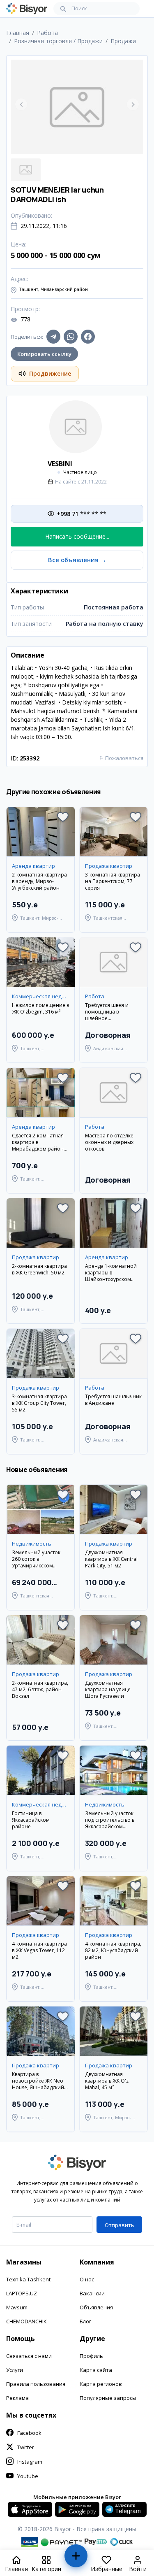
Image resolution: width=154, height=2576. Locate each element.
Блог (85, 2321)
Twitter (26, 2447)
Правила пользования (36, 2384)
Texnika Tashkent (28, 2279)
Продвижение (50, 373)
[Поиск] (63, 9)
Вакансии (92, 2293)
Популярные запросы (108, 2398)
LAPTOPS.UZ (22, 2293)
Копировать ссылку (44, 354)
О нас (87, 2279)
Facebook (29, 2433)
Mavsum (17, 2307)
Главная (18, 33)
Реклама (17, 2398)
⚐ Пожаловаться (121, 758)
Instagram (30, 2462)
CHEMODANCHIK (26, 2321)
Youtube (28, 2476)
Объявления (96, 2307)
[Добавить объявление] (76, 2559)
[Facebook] (88, 337)
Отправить (120, 2225)
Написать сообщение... (77, 536)
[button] (63, 817)
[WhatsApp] (71, 337)
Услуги (15, 2370)
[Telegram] (53, 337)
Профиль (91, 2356)
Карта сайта (96, 2370)
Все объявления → (77, 560)
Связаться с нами (29, 2356)
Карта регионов (101, 2384)
